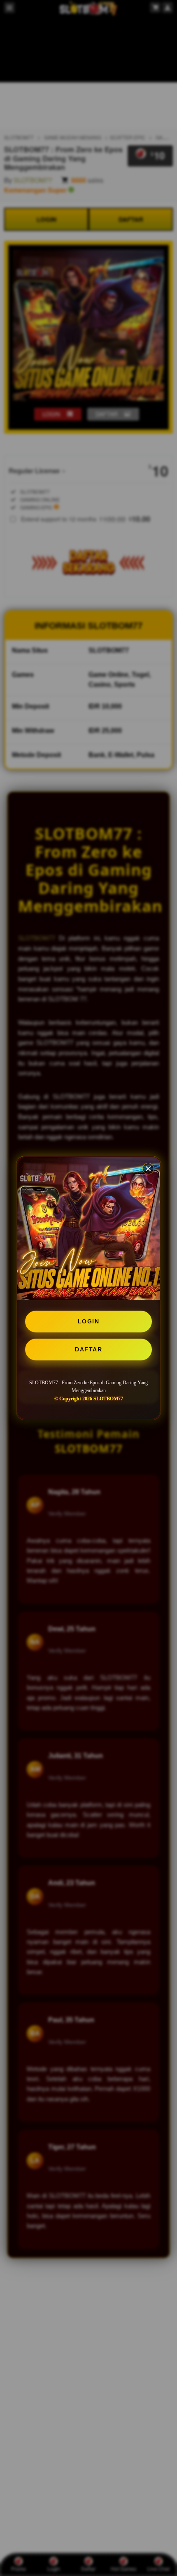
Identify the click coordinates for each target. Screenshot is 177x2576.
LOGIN (89, 1321)
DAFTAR (88, 1349)
